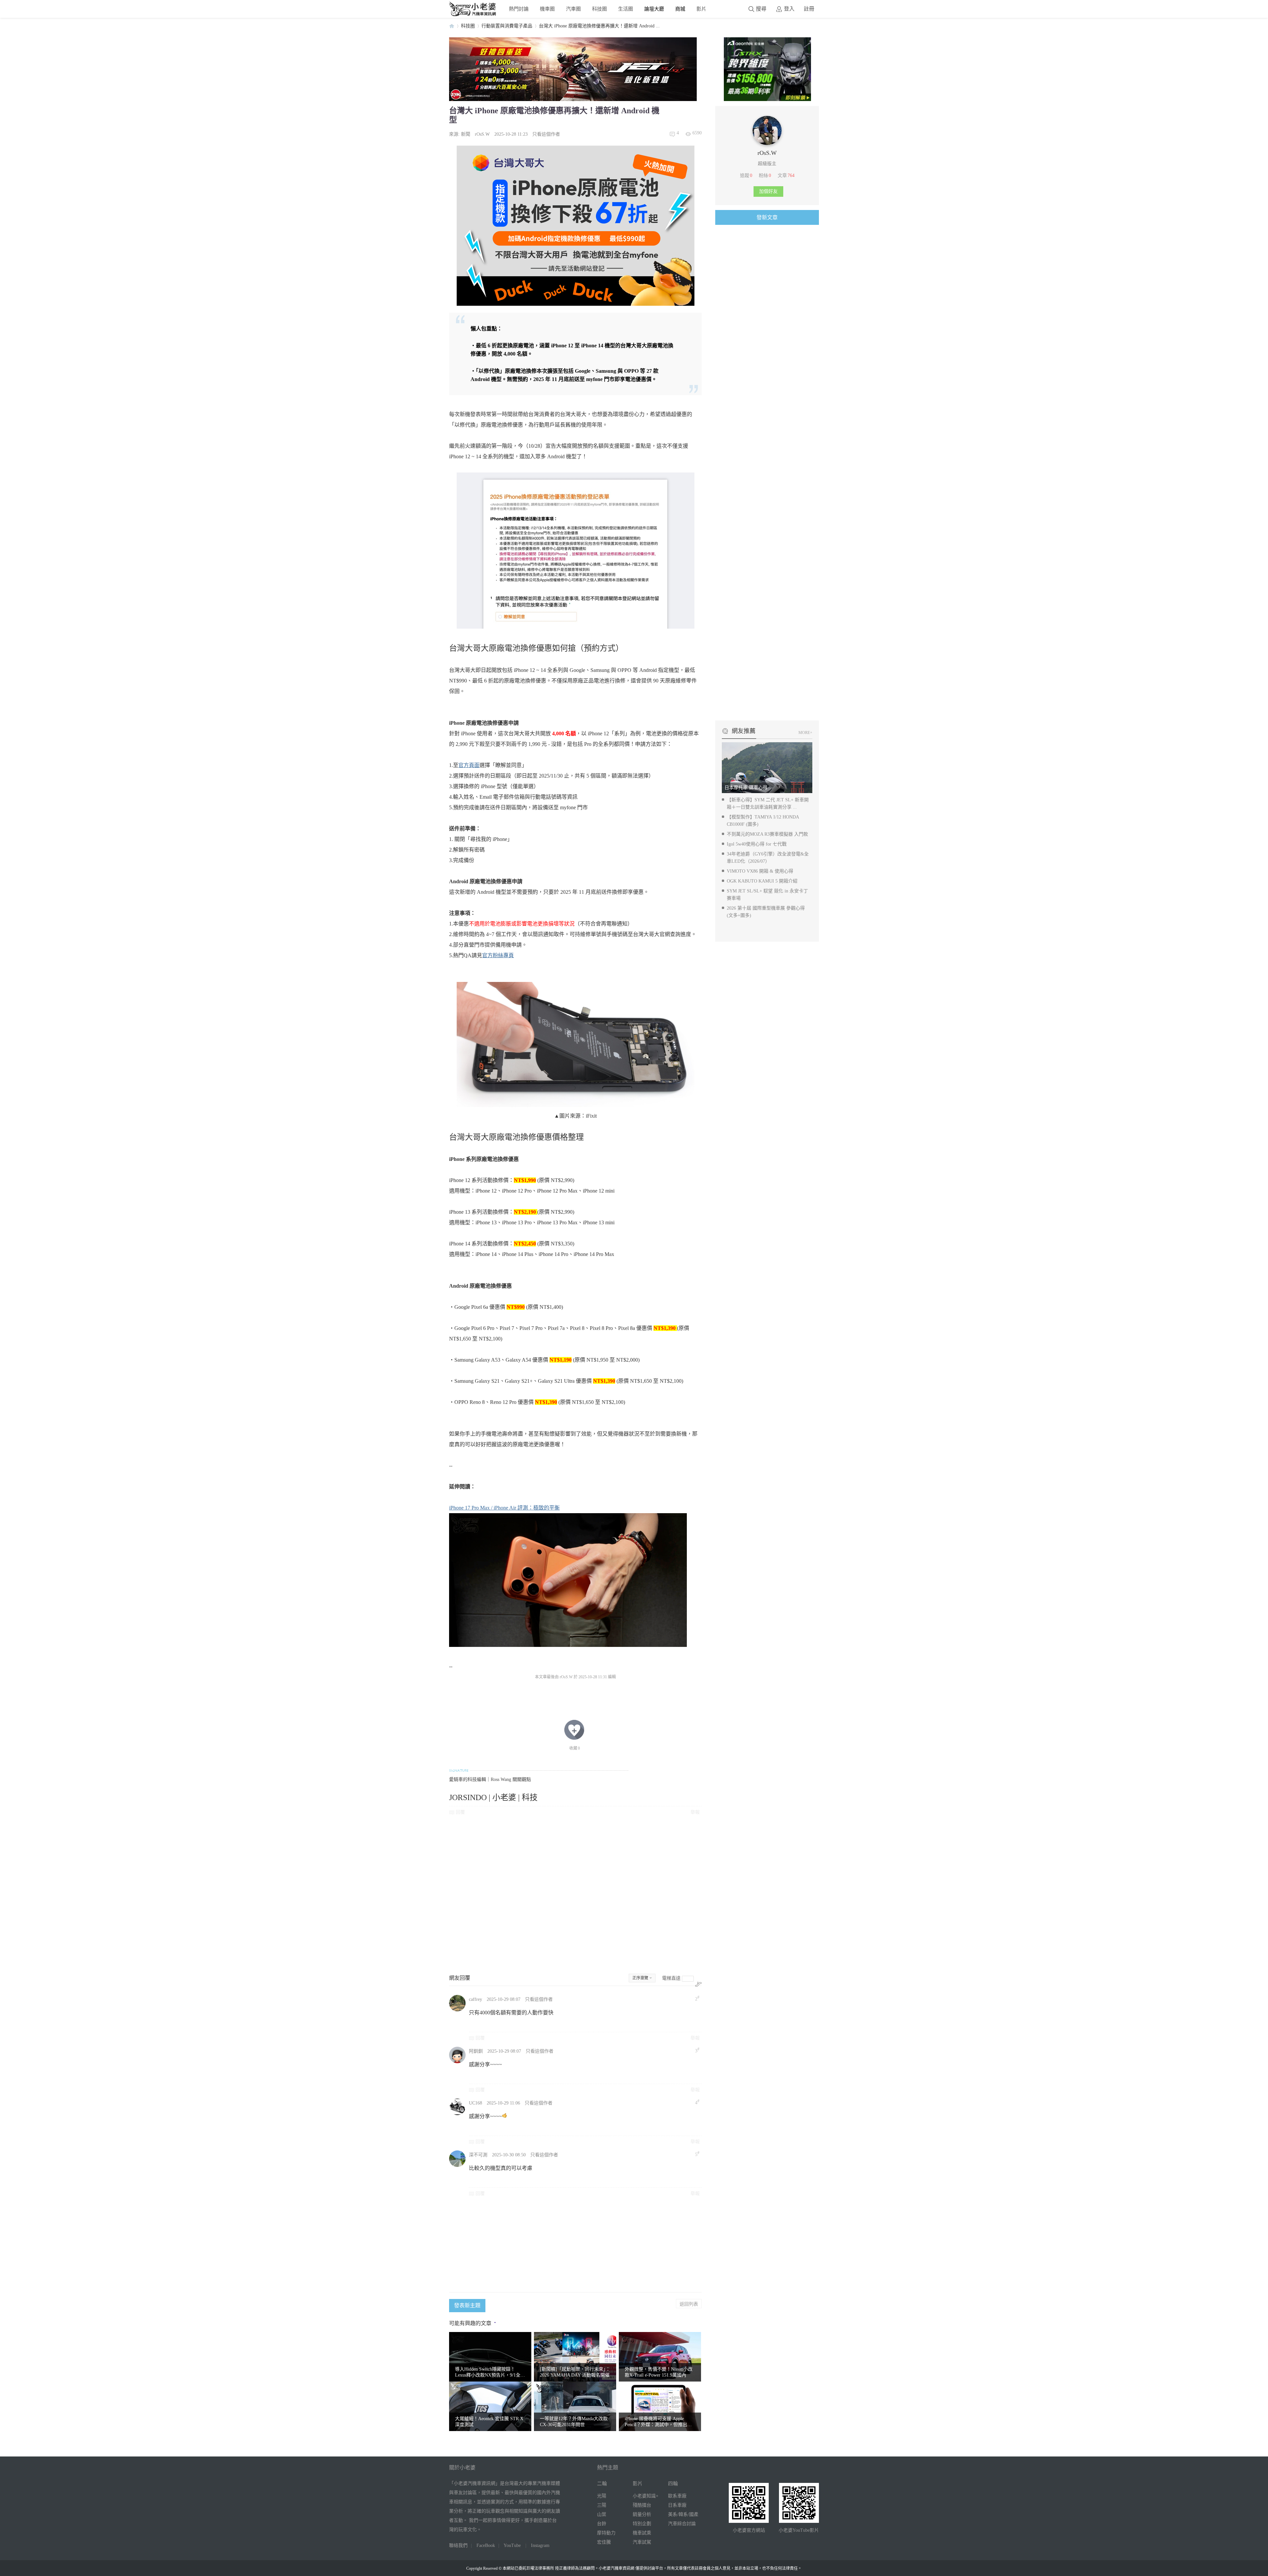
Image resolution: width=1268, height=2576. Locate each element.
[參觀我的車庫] (767, 143)
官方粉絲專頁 (498, 955)
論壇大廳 (654, 9)
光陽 (602, 2496)
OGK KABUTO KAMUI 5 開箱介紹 (762, 881)
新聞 (466, 134)
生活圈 (626, 9)
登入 (789, 9)
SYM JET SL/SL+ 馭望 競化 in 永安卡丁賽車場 (767, 895)
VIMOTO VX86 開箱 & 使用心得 (760, 871)
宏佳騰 (604, 2542)
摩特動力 (606, 2533)
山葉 (602, 2514)
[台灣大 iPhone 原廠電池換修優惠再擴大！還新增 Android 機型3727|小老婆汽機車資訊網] (576, 551)
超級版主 (767, 164)
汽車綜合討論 (682, 2524)
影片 (701, 9)
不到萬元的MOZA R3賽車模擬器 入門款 (767, 834)
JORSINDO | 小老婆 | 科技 (493, 1797)
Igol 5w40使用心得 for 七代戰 (757, 844)
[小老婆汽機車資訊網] (473, 15)
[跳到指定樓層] (698, 1984)
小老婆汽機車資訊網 (452, 26)
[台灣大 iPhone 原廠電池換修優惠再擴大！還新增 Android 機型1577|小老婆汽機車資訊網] (576, 226)
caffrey (475, 1999)
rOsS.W (482, 134)
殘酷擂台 (642, 2505)
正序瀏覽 (640, 1978)
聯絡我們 (458, 2545)
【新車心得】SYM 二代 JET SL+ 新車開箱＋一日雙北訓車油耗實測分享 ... (768, 803)
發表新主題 (467, 2305)
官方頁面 (469, 765)
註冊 (809, 9)
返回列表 (689, 2304)
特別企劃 (642, 2524)
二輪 (602, 2484)
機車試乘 (642, 2533)
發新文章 (767, 217)
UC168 (475, 2103)
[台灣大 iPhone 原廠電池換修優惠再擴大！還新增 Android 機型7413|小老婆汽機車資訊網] (568, 1580)
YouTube (512, 2545)
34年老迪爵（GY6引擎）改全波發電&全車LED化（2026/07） (768, 858)
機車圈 (547, 9)
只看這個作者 (546, 134)
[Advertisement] (575, 1894)
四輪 (673, 2484)
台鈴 (602, 2524)
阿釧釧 (476, 2051)
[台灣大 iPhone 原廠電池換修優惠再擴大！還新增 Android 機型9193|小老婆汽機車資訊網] (576, 1044)
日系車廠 (677, 2505)
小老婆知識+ (646, 2496)
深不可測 (478, 2155)
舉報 (695, 1812)
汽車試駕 (642, 2542)
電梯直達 (671, 1978)
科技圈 (599, 9)
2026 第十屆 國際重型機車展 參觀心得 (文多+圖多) (766, 912)
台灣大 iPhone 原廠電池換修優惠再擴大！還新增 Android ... (599, 26)
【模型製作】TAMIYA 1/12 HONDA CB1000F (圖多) (763, 821)
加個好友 (768, 191)
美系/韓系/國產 (683, 2514)
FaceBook (486, 2545)
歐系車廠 (677, 2496)
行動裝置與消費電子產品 (507, 26)
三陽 (602, 2505)
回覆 (460, 1812)
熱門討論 (519, 9)
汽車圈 (573, 9)
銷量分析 (642, 2514)
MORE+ (805, 733)
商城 (680, 9)
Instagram (540, 2545)
